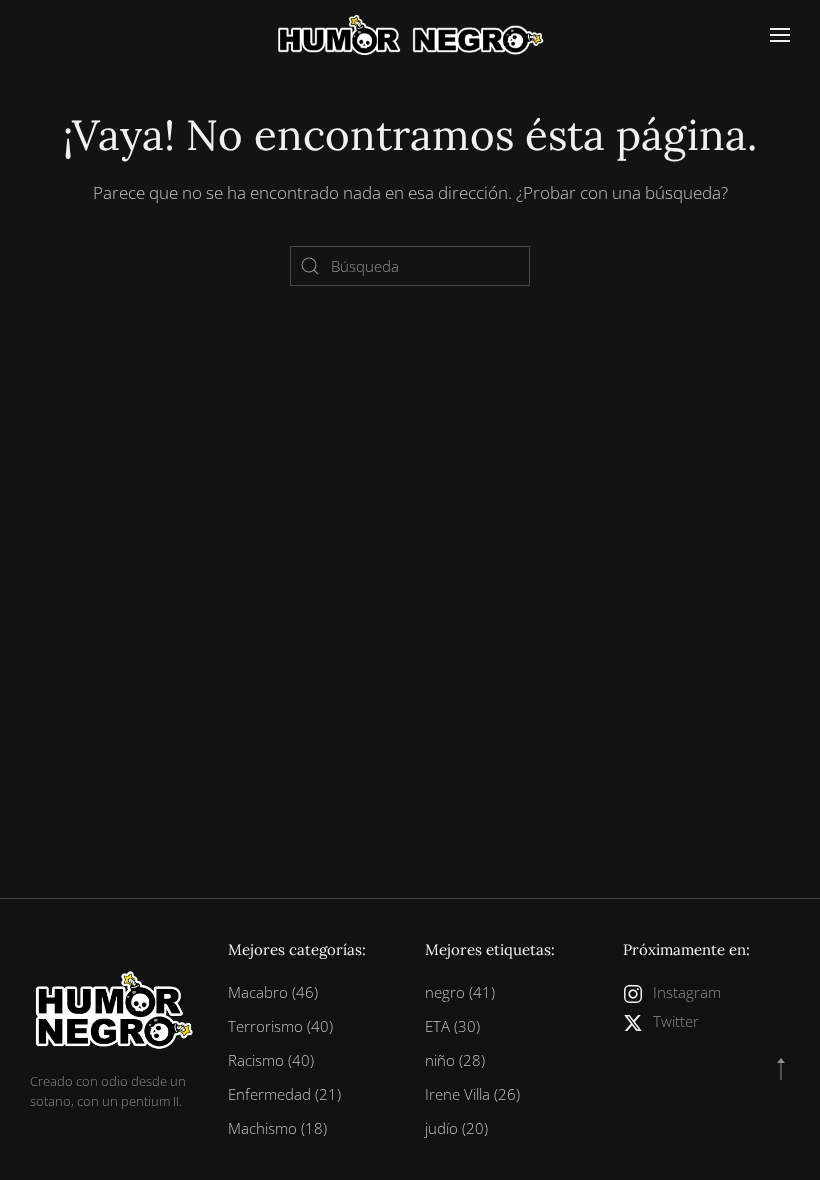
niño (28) (455, 1060)
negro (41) (460, 992)
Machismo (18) (277, 1128)
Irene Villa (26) (472, 1094)
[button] (780, 35)
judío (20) (456, 1128)
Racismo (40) (271, 1060)
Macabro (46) (273, 992)
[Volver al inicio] (410, 35)
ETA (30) (452, 1026)
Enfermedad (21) (284, 1094)
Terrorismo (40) (280, 1026)
